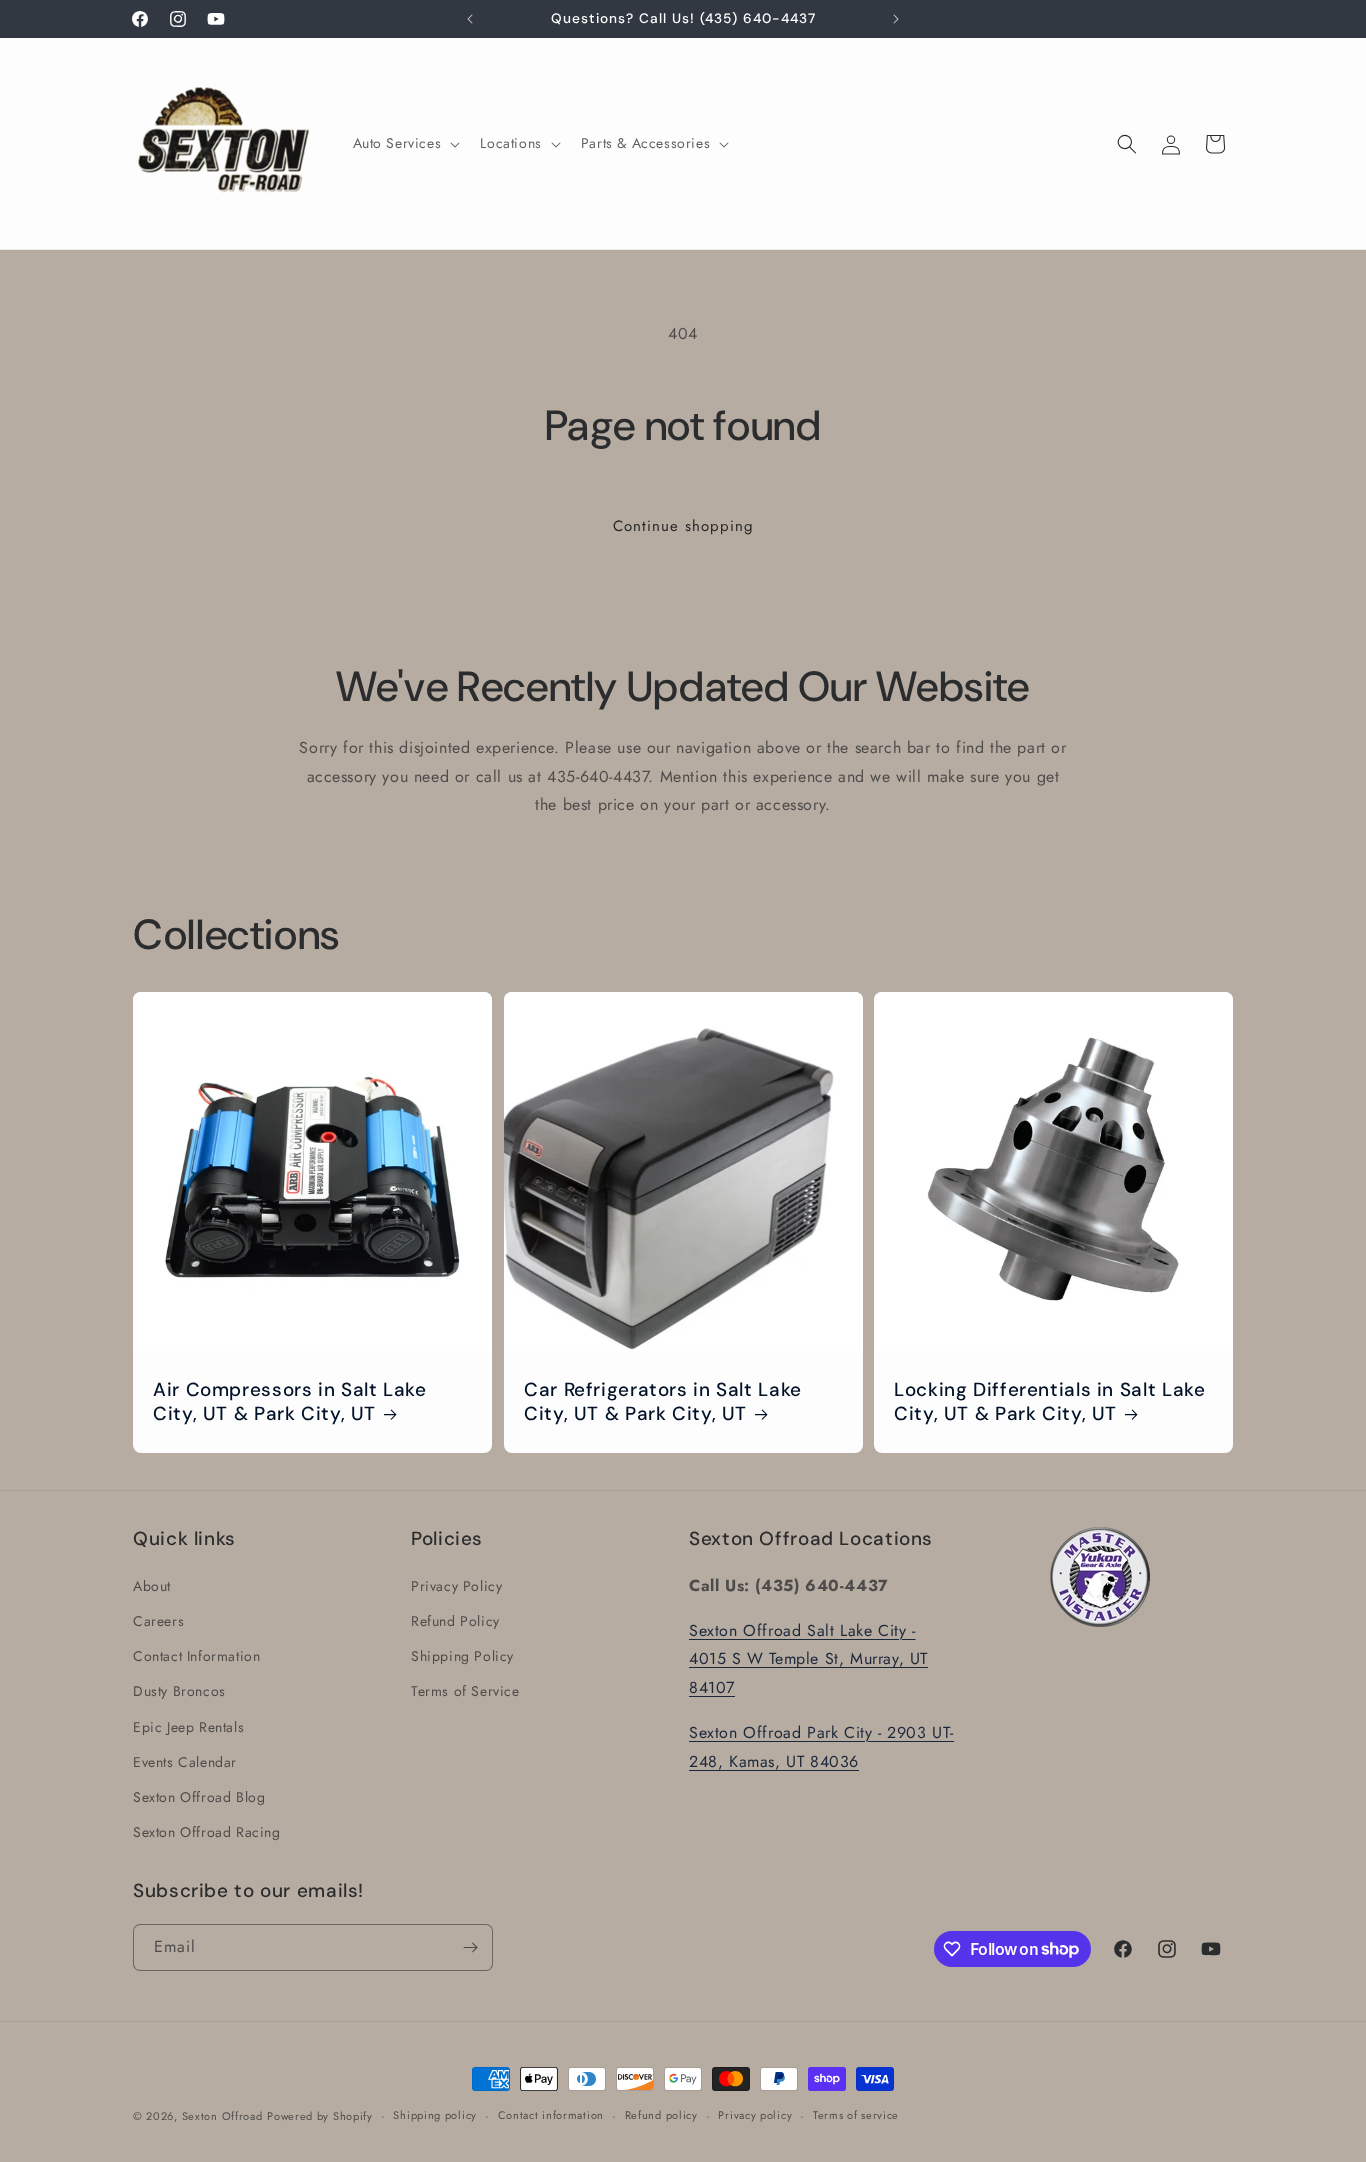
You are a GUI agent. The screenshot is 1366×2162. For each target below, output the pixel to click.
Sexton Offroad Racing (207, 1831)
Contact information (551, 2115)
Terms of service (856, 2115)
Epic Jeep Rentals (188, 1726)
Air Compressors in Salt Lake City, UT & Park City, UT (290, 1402)
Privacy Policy (456, 1585)
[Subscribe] (470, 1947)
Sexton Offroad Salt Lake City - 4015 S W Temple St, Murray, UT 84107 (808, 1658)
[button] (405, 143)
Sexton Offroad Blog (199, 1796)
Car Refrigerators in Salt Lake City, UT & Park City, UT (663, 1402)
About (152, 1585)
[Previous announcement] (470, 19)
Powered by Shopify (320, 2116)
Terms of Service (465, 1690)
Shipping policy (435, 2115)
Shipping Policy (462, 1655)
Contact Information (196, 1655)
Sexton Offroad (222, 2116)
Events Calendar (185, 1761)
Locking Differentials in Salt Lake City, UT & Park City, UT (1049, 1402)
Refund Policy (455, 1620)
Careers (158, 1620)
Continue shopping (683, 526)
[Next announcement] (896, 19)
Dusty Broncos (179, 1690)
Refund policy (661, 2115)
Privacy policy (755, 2115)
